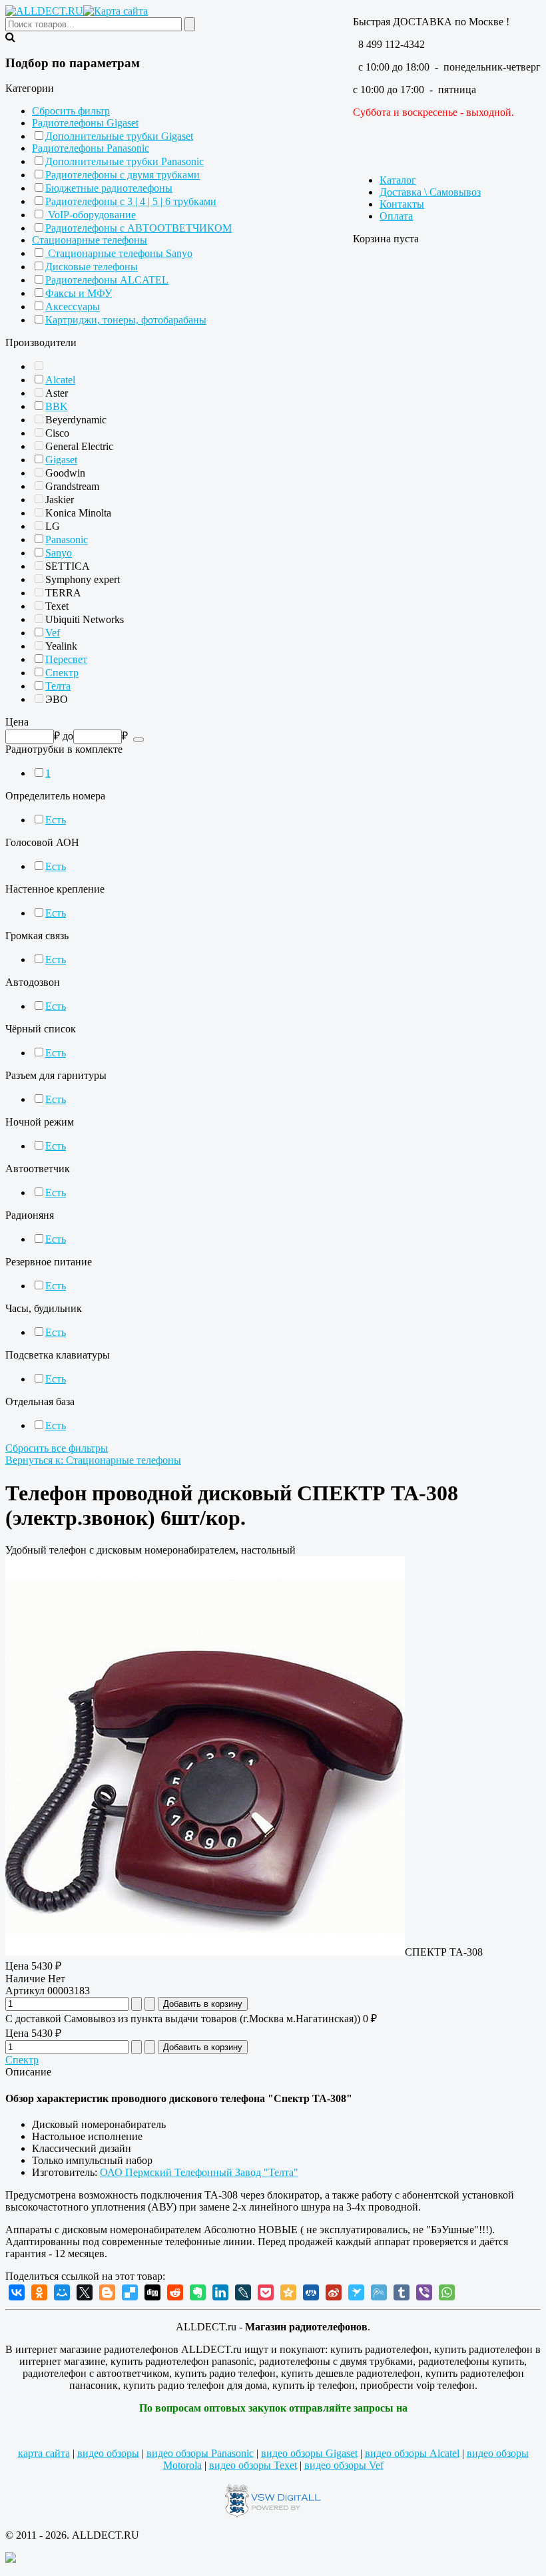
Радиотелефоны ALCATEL (107, 280)
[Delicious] (130, 2292)
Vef (53, 633)
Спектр (62, 673)
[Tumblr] (402, 2292)
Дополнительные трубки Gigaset (119, 136)
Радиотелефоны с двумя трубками (123, 175)
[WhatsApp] (447, 2292)
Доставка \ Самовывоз (430, 192)
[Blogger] (107, 2292)
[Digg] (152, 2292)
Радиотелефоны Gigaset (85, 123)
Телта (58, 686)
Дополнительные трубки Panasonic (125, 161)
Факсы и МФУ (79, 293)
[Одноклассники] (39, 2292)
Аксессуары (73, 307)
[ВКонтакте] (17, 2292)
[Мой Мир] (62, 2292)
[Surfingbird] (356, 2292)
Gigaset (61, 460)
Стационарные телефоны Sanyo (119, 253)
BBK (57, 406)
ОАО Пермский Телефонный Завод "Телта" (199, 2172)
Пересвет (66, 659)
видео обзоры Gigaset (309, 2453)
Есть (56, 820)
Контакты (402, 204)
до (68, 736)
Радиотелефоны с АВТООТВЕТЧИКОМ (138, 228)
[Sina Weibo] (334, 2292)
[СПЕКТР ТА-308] (205, 1952)
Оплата (396, 216)
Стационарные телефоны (90, 240)
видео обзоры (108, 2453)
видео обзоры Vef (344, 2465)
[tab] (273, 89)
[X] (85, 2292)
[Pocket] (266, 2292)
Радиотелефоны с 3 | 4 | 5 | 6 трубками (131, 201)
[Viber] (424, 2292)
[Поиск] (138, 740)
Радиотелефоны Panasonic (91, 148)
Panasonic (67, 539)
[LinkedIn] (220, 2292)
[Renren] (311, 2292)
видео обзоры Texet (253, 2465)
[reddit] (175, 2292)
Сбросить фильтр (71, 111)
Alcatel (60, 380)
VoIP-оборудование (91, 215)
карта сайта (44, 2453)
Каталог (398, 180)
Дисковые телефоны (92, 267)
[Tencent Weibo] (379, 2292)
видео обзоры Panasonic (200, 2453)
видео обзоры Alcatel (412, 2453)
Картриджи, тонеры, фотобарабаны (126, 320)
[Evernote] (198, 2292)
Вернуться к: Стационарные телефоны (93, 1460)
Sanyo (59, 553)
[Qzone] (288, 2292)
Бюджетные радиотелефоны (109, 188)
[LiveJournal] (243, 2292)
